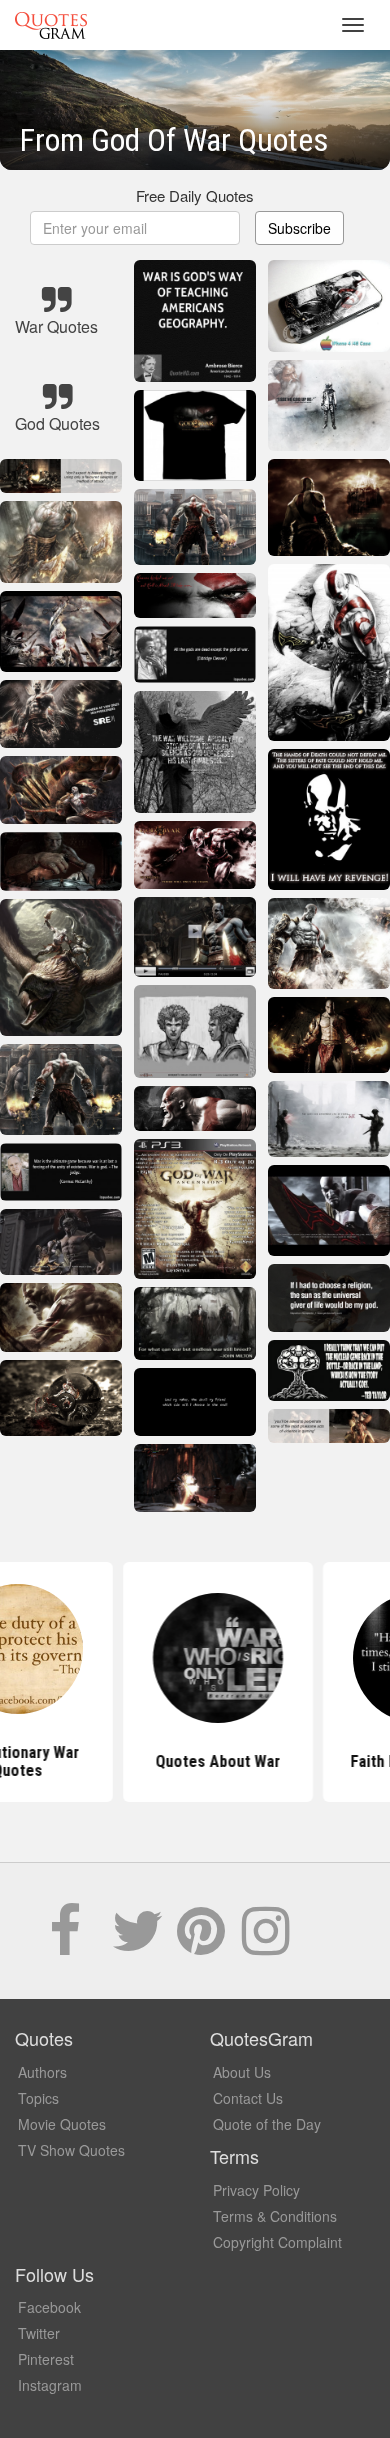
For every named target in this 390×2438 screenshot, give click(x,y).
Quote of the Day (267, 2124)
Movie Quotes (62, 2124)
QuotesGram (51, 25)
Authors (42, 2072)
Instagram (50, 2385)
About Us (242, 2072)
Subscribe (299, 228)
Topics (38, 2098)
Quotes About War (195, 1761)
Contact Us (248, 2098)
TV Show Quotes (71, 2150)
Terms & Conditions (275, 2216)
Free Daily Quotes (195, 195)
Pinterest (46, 2359)
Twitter (39, 2333)
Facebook (49, 2307)
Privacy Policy (256, 2190)
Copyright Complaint (277, 2242)
